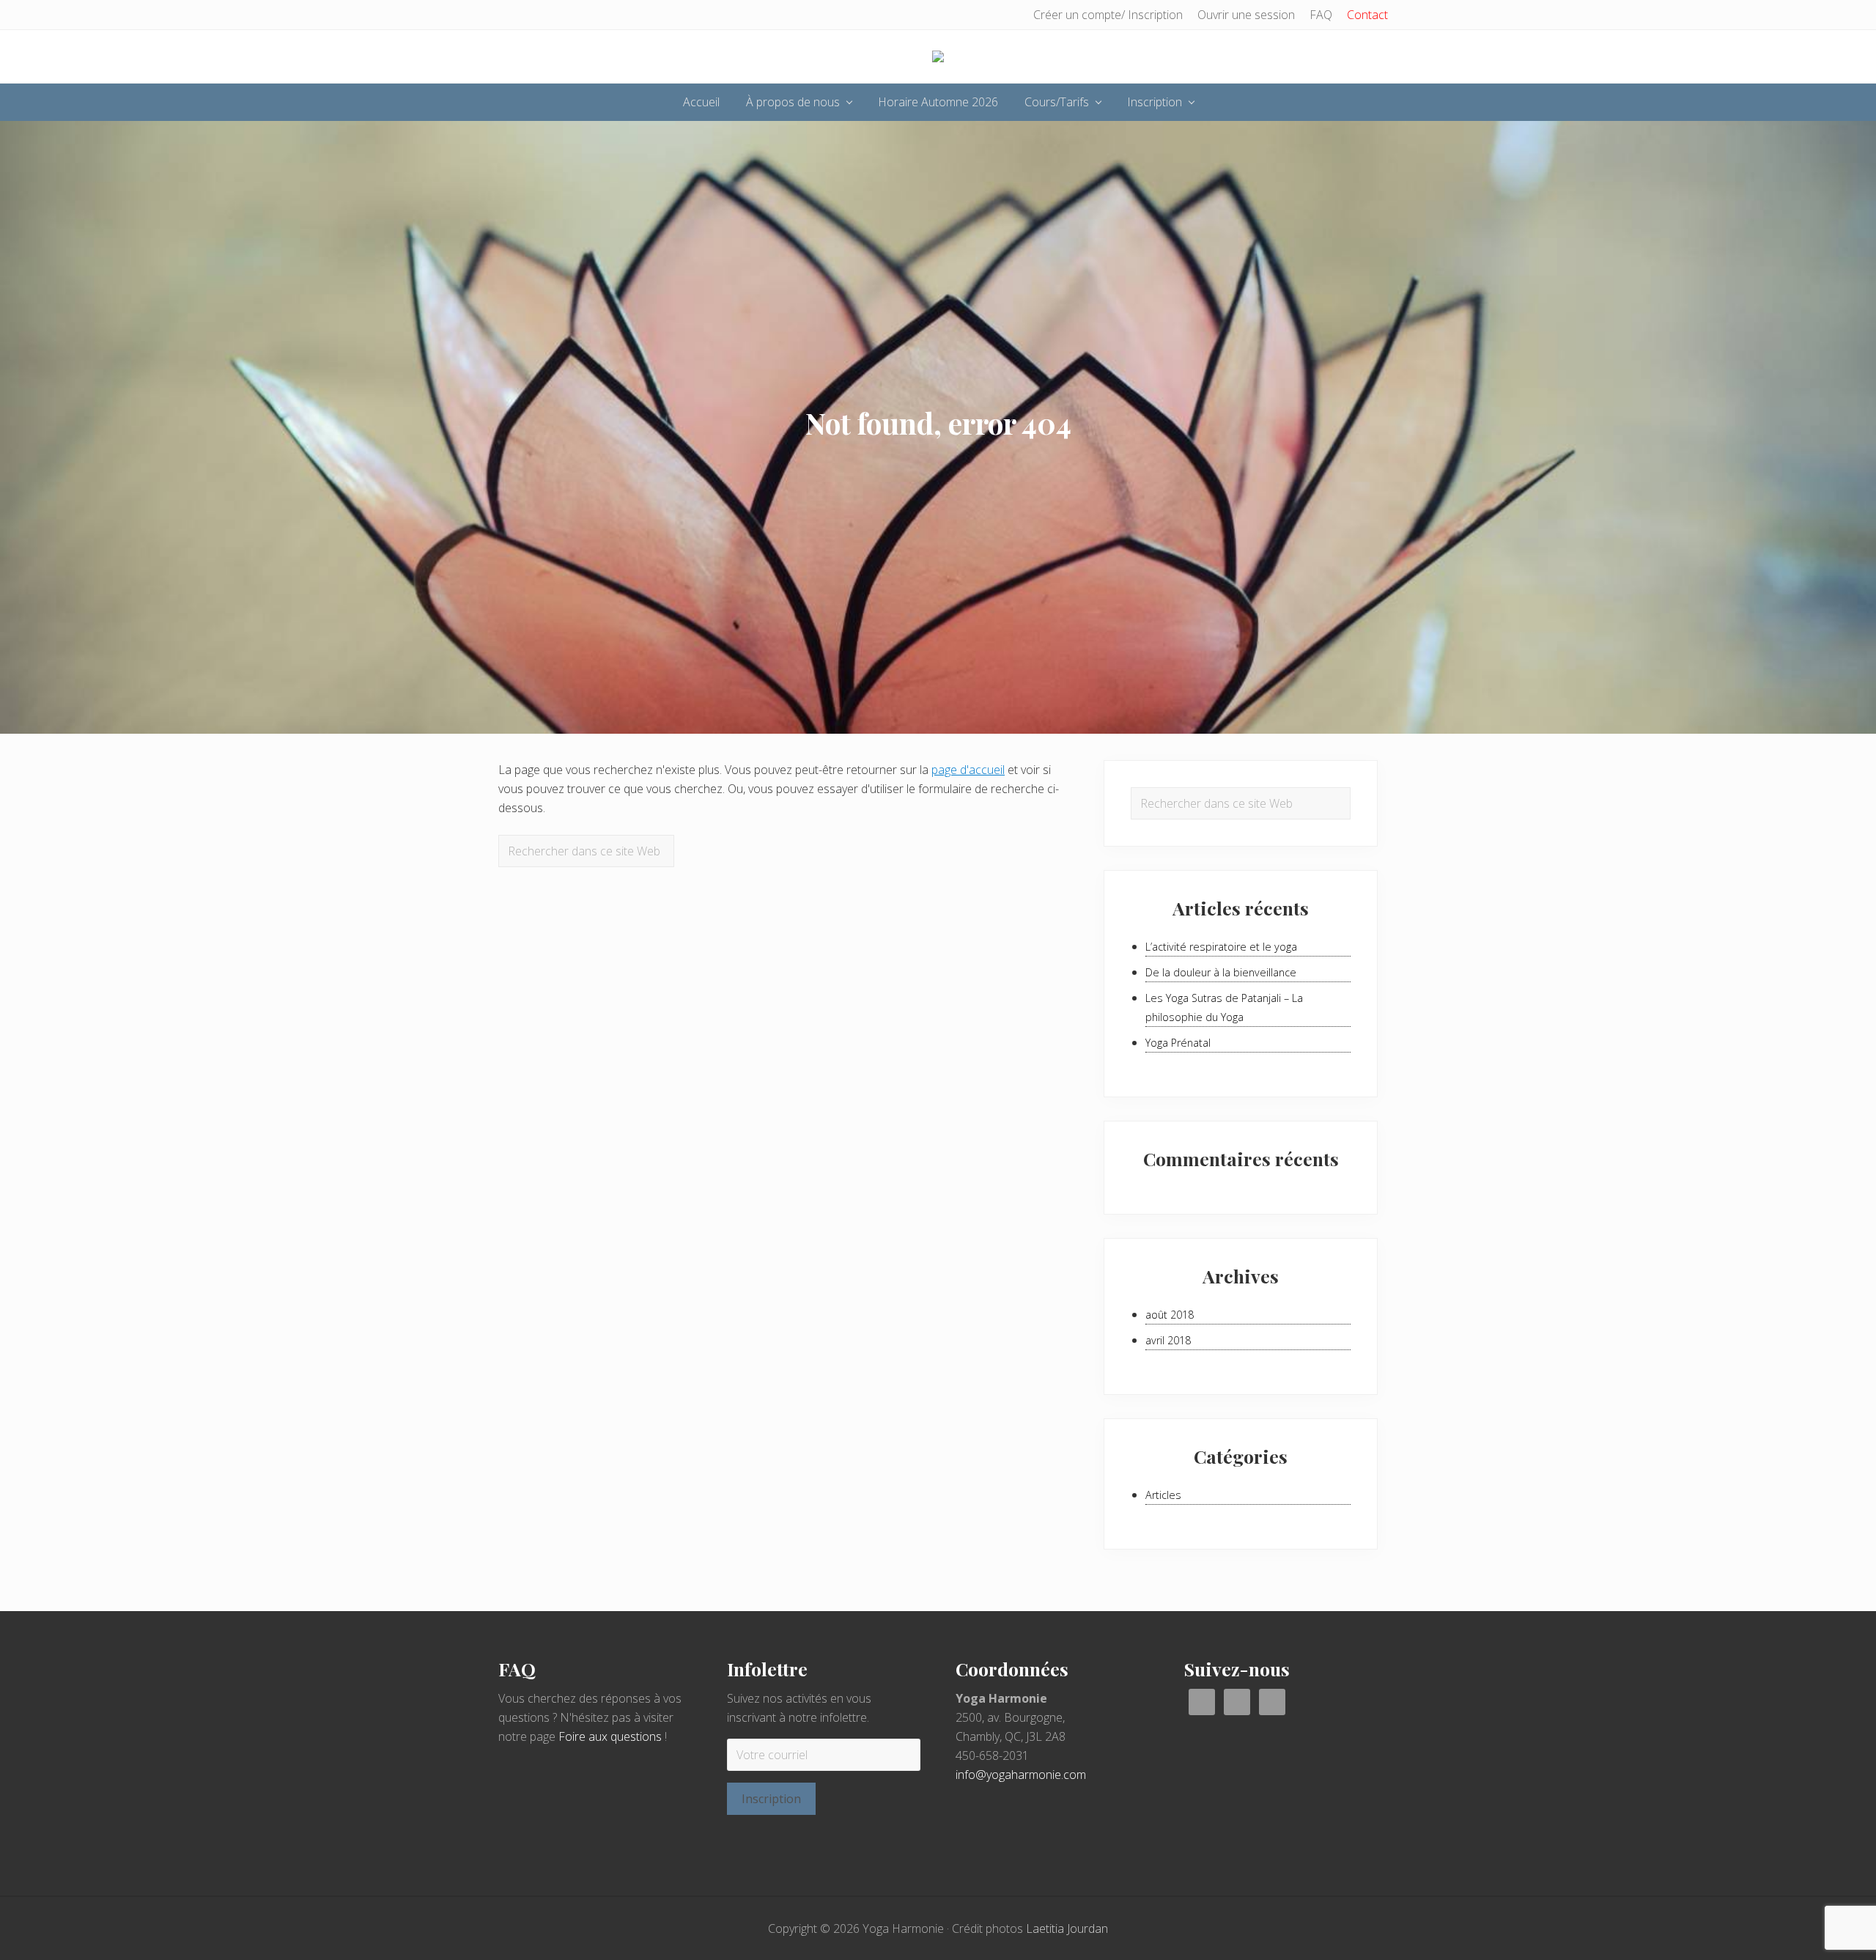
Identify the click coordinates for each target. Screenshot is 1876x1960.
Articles (1163, 1495)
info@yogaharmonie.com (1021, 1775)
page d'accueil (968, 770)
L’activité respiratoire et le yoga (1221, 947)
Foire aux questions (610, 1736)
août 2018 (1170, 1315)
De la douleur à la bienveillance (1221, 972)
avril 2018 (1168, 1340)
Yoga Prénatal (1178, 1043)
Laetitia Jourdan (1067, 1928)
